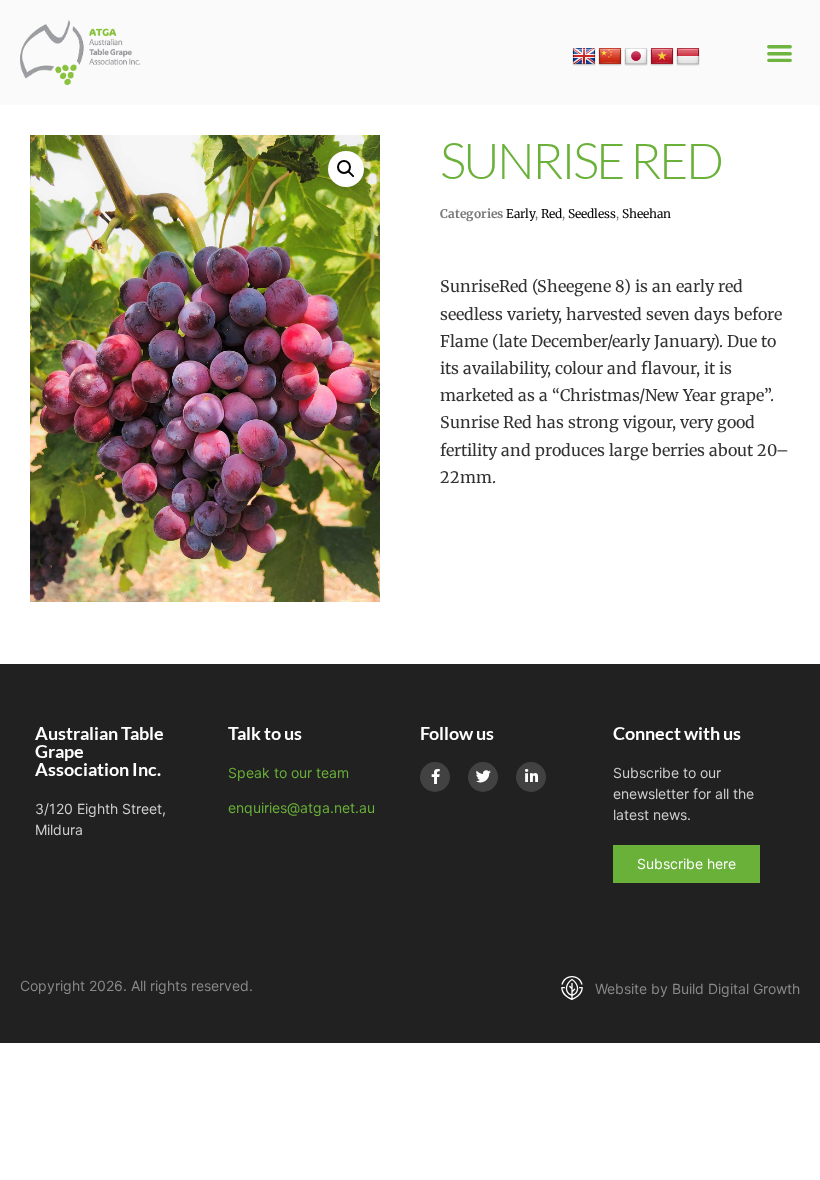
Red (551, 213)
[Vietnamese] (662, 57)
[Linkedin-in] (531, 777)
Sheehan (646, 213)
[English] (584, 57)
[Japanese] (636, 57)
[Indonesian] (688, 57)
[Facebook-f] (435, 777)
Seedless (592, 213)
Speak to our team (288, 772)
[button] (780, 52)
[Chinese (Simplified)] (610, 57)
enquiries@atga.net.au (301, 807)
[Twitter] (483, 777)
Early (520, 213)
